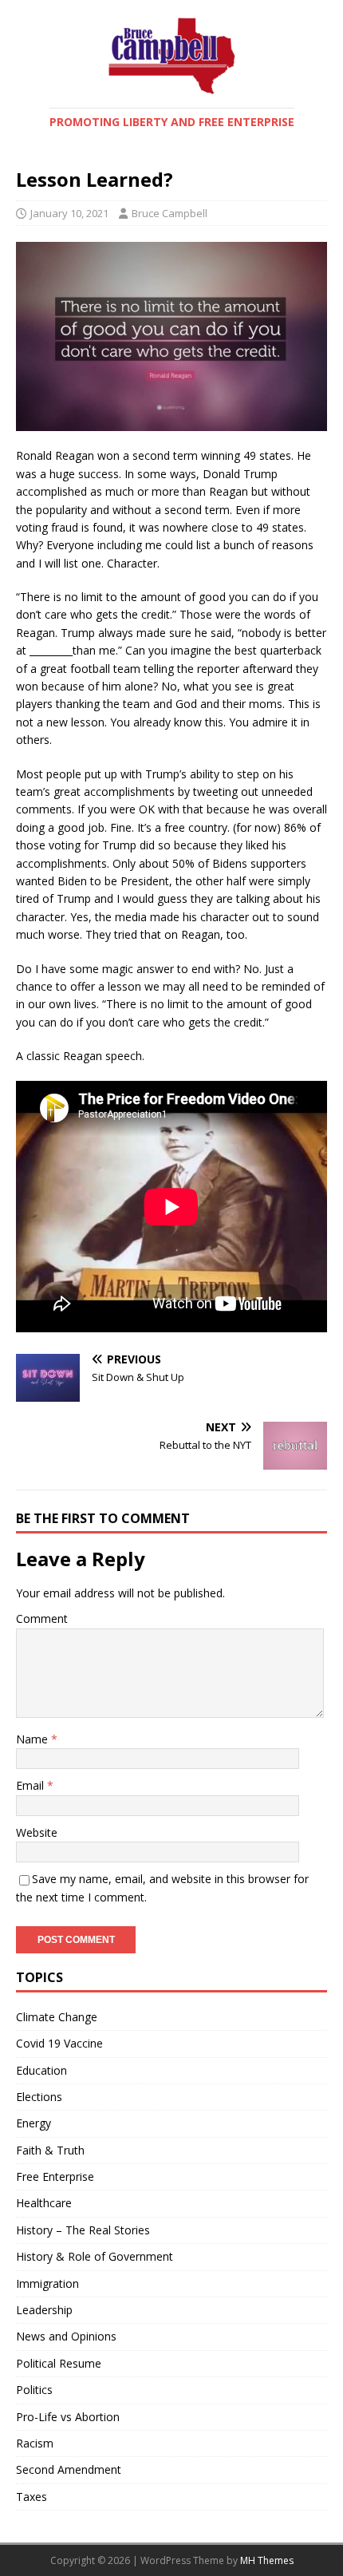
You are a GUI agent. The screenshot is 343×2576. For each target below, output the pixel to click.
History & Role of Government (95, 2256)
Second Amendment (69, 2469)
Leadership (44, 2310)
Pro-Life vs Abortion (68, 2417)
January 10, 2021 (69, 213)
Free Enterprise (55, 2176)
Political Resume (59, 2363)
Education (41, 2070)
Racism (35, 2443)
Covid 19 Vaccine (59, 2043)
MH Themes (267, 2560)
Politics (34, 2390)
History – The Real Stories (83, 2230)
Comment (42, 1618)
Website (37, 1832)
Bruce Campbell (170, 213)
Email (32, 1785)
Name (34, 1739)
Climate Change (57, 2017)
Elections (39, 2097)
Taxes (32, 2497)
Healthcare (44, 2203)
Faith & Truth (50, 2150)
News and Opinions (66, 2336)
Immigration (47, 2283)
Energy (34, 2123)
